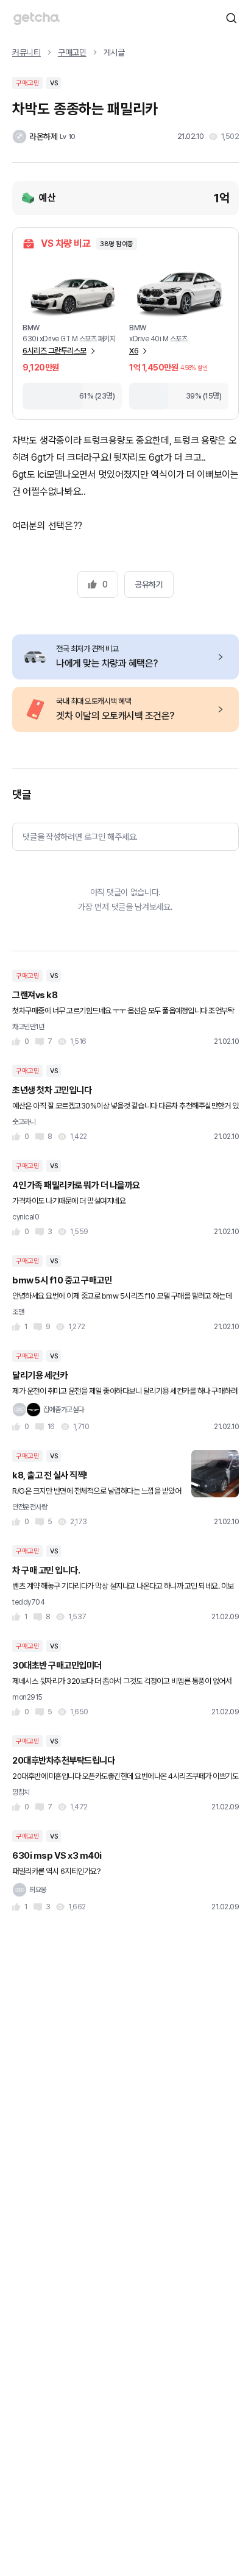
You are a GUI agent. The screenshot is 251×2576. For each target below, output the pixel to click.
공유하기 (149, 584)
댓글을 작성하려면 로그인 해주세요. (80, 837)
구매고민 (72, 52)
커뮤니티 (27, 52)
